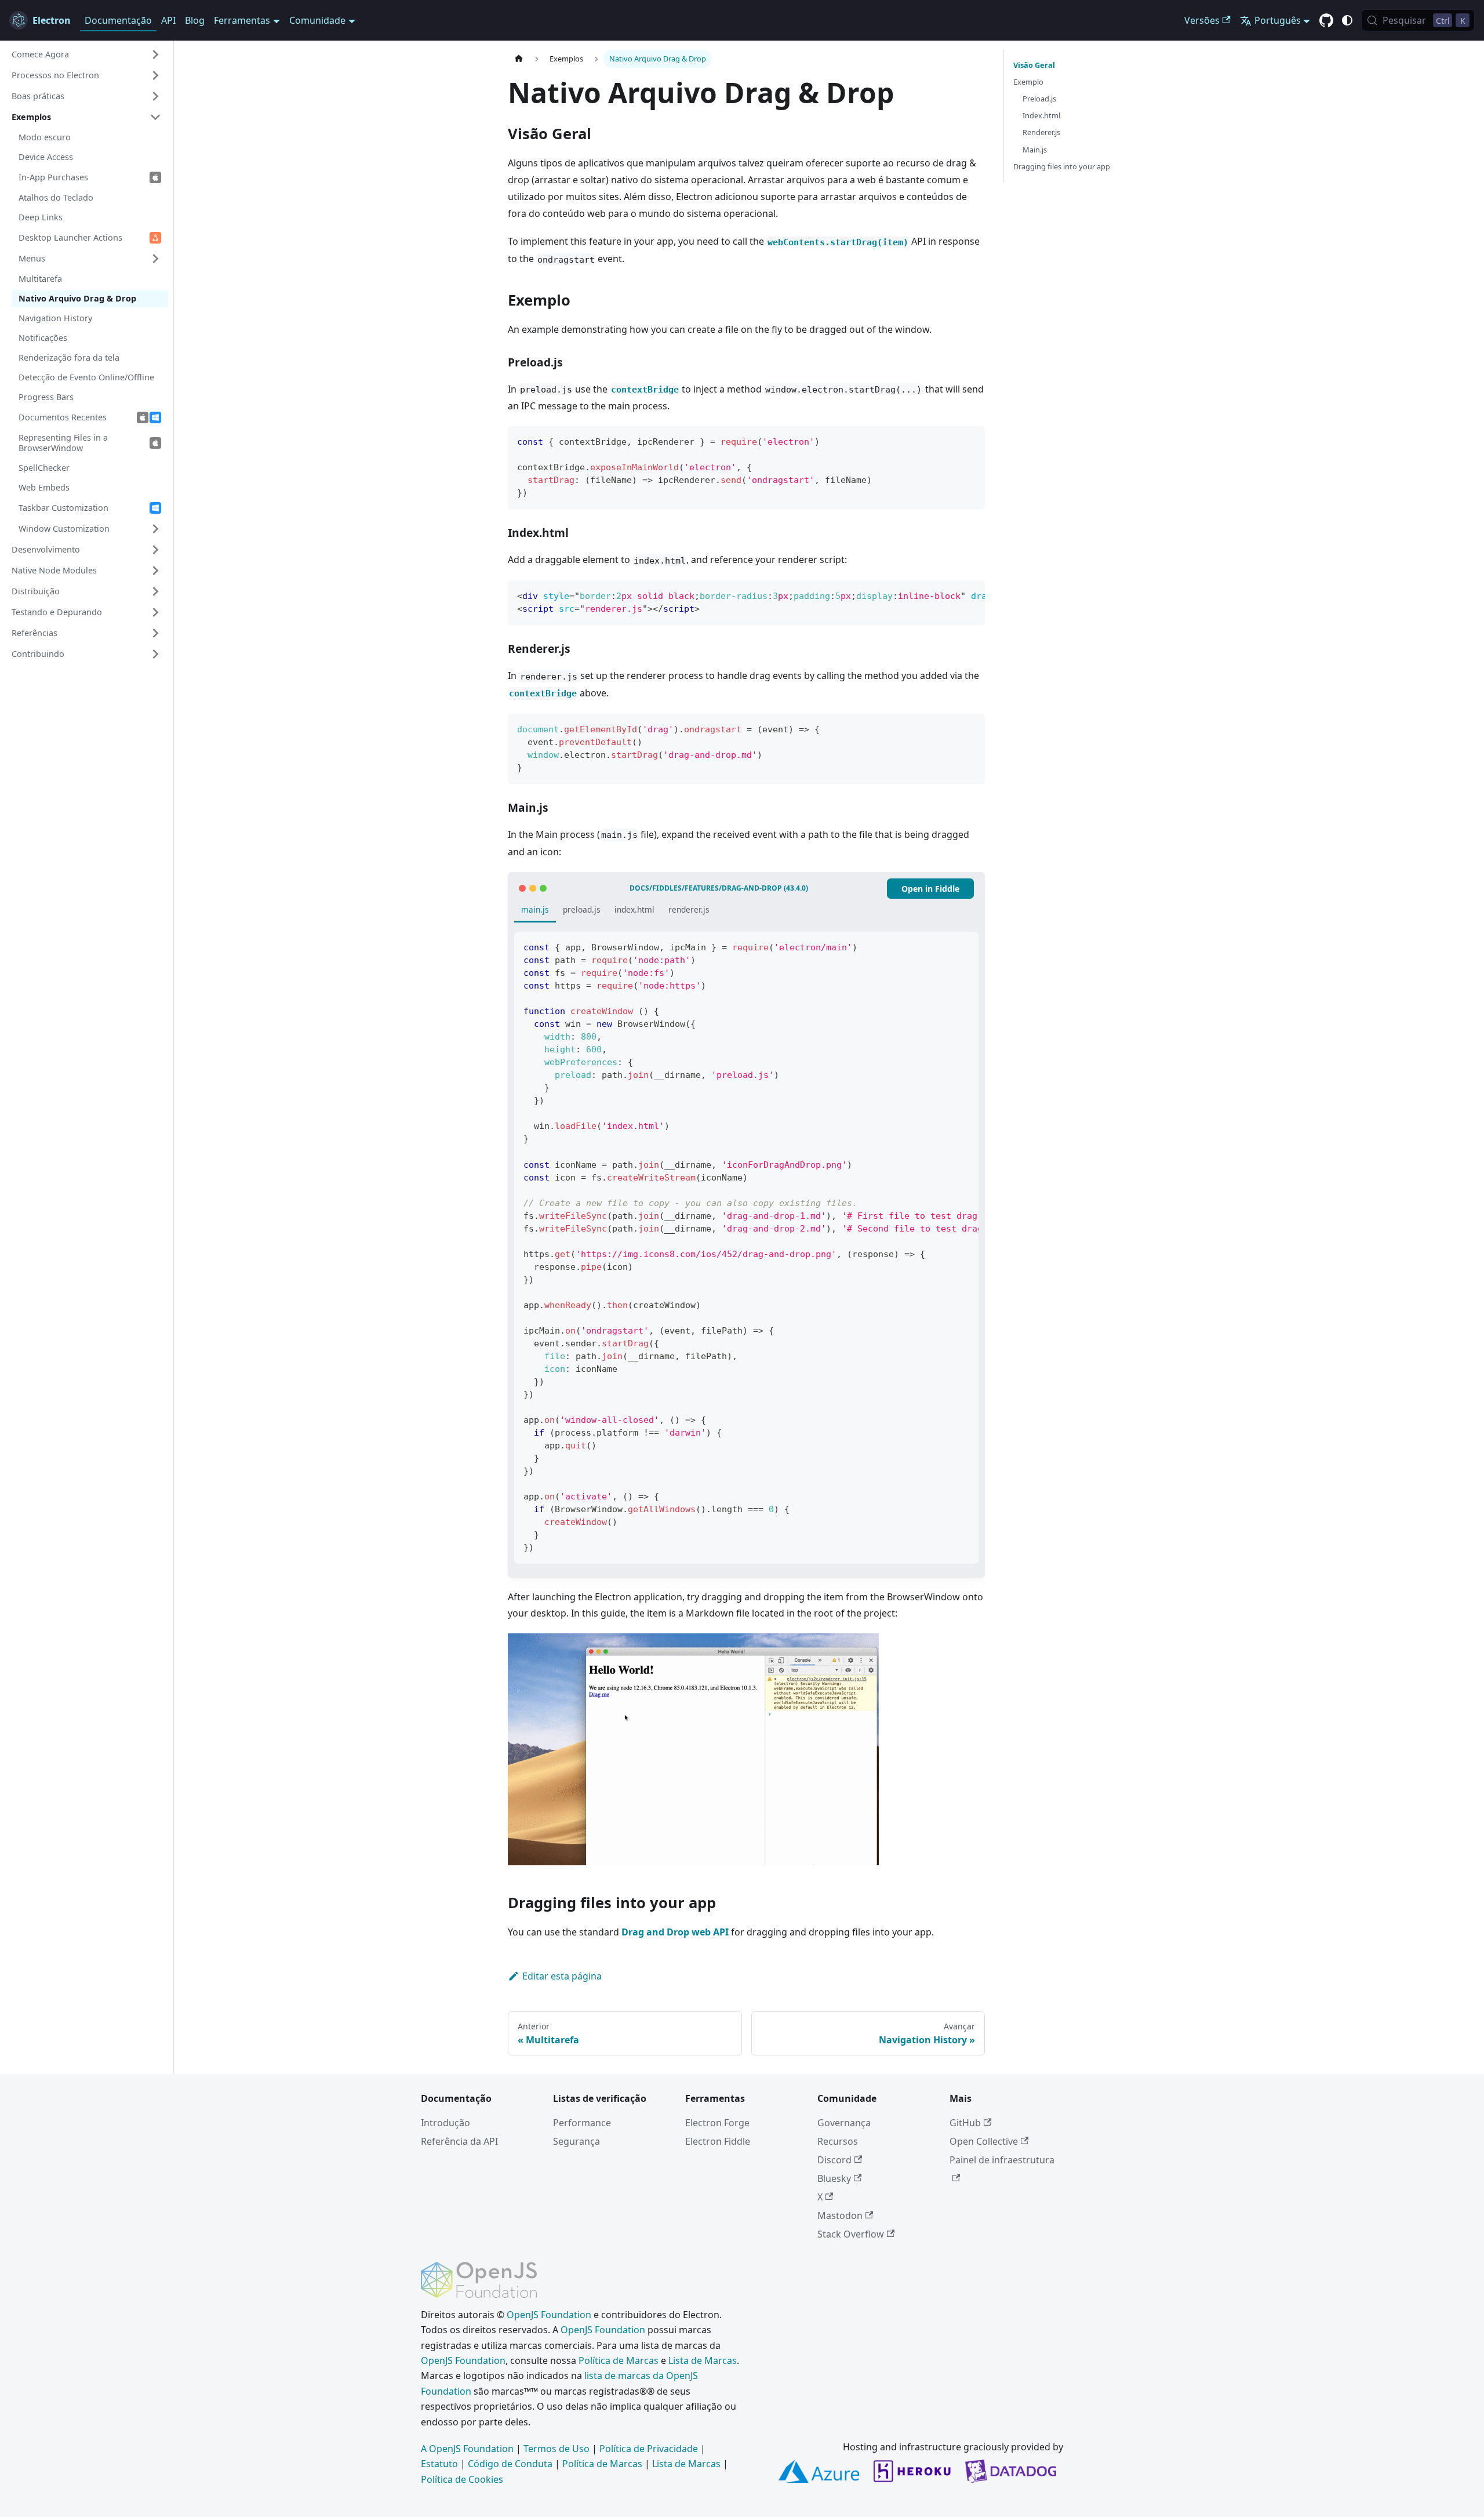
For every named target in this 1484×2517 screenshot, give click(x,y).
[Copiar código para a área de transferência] (971, 440)
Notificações (43, 338)
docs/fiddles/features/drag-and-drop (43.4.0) (719, 888)
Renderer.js (1041, 132)
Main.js (1035, 150)
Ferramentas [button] (242, 20)
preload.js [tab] (582, 909)
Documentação (118, 20)
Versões (1202, 20)
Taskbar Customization (63, 508)
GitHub (965, 2123)
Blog (195, 20)
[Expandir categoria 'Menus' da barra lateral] (155, 259)
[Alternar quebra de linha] (950, 595)
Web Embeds (44, 487)
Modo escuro (45, 137)
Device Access (46, 157)
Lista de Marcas (703, 2360)
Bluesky (834, 2178)
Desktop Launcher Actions (70, 237)
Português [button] (1278, 20)
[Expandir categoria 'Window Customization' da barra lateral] (155, 529)
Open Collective (984, 2141)
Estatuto (439, 2464)
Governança (844, 2123)
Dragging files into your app (1062, 166)
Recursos (838, 2141)
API (168, 20)
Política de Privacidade (649, 2449)
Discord (834, 2160)
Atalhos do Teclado (56, 197)
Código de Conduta (510, 2464)
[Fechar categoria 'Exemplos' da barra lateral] (155, 117)
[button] (86, 55)
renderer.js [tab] (689, 909)
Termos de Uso (556, 2449)
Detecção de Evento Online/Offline (86, 377)
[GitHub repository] (1326, 21)
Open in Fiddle (930, 889)
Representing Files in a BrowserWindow (63, 443)
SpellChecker (44, 468)
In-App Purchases (53, 177)
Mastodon (840, 2215)
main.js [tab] (535, 909)
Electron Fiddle (718, 2141)
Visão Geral (1034, 65)
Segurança (576, 2141)
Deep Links (41, 217)
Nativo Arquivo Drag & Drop (77, 298)
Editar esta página (562, 1976)
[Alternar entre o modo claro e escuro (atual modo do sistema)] (1347, 20)
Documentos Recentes (63, 417)
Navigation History (55, 318)
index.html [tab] (634, 909)
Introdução (445, 2123)
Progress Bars (46, 397)
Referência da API (459, 2141)
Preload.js (1039, 99)
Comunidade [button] (317, 20)
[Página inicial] (519, 59)
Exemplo (1028, 82)
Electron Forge (717, 2123)
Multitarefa (40, 279)
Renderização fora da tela (69, 357)
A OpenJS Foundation (467, 2449)
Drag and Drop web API (675, 1932)
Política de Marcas (619, 2360)
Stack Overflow (851, 2234)
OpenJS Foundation (549, 2315)
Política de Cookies (462, 2479)
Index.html (1041, 115)
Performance (582, 2123)
